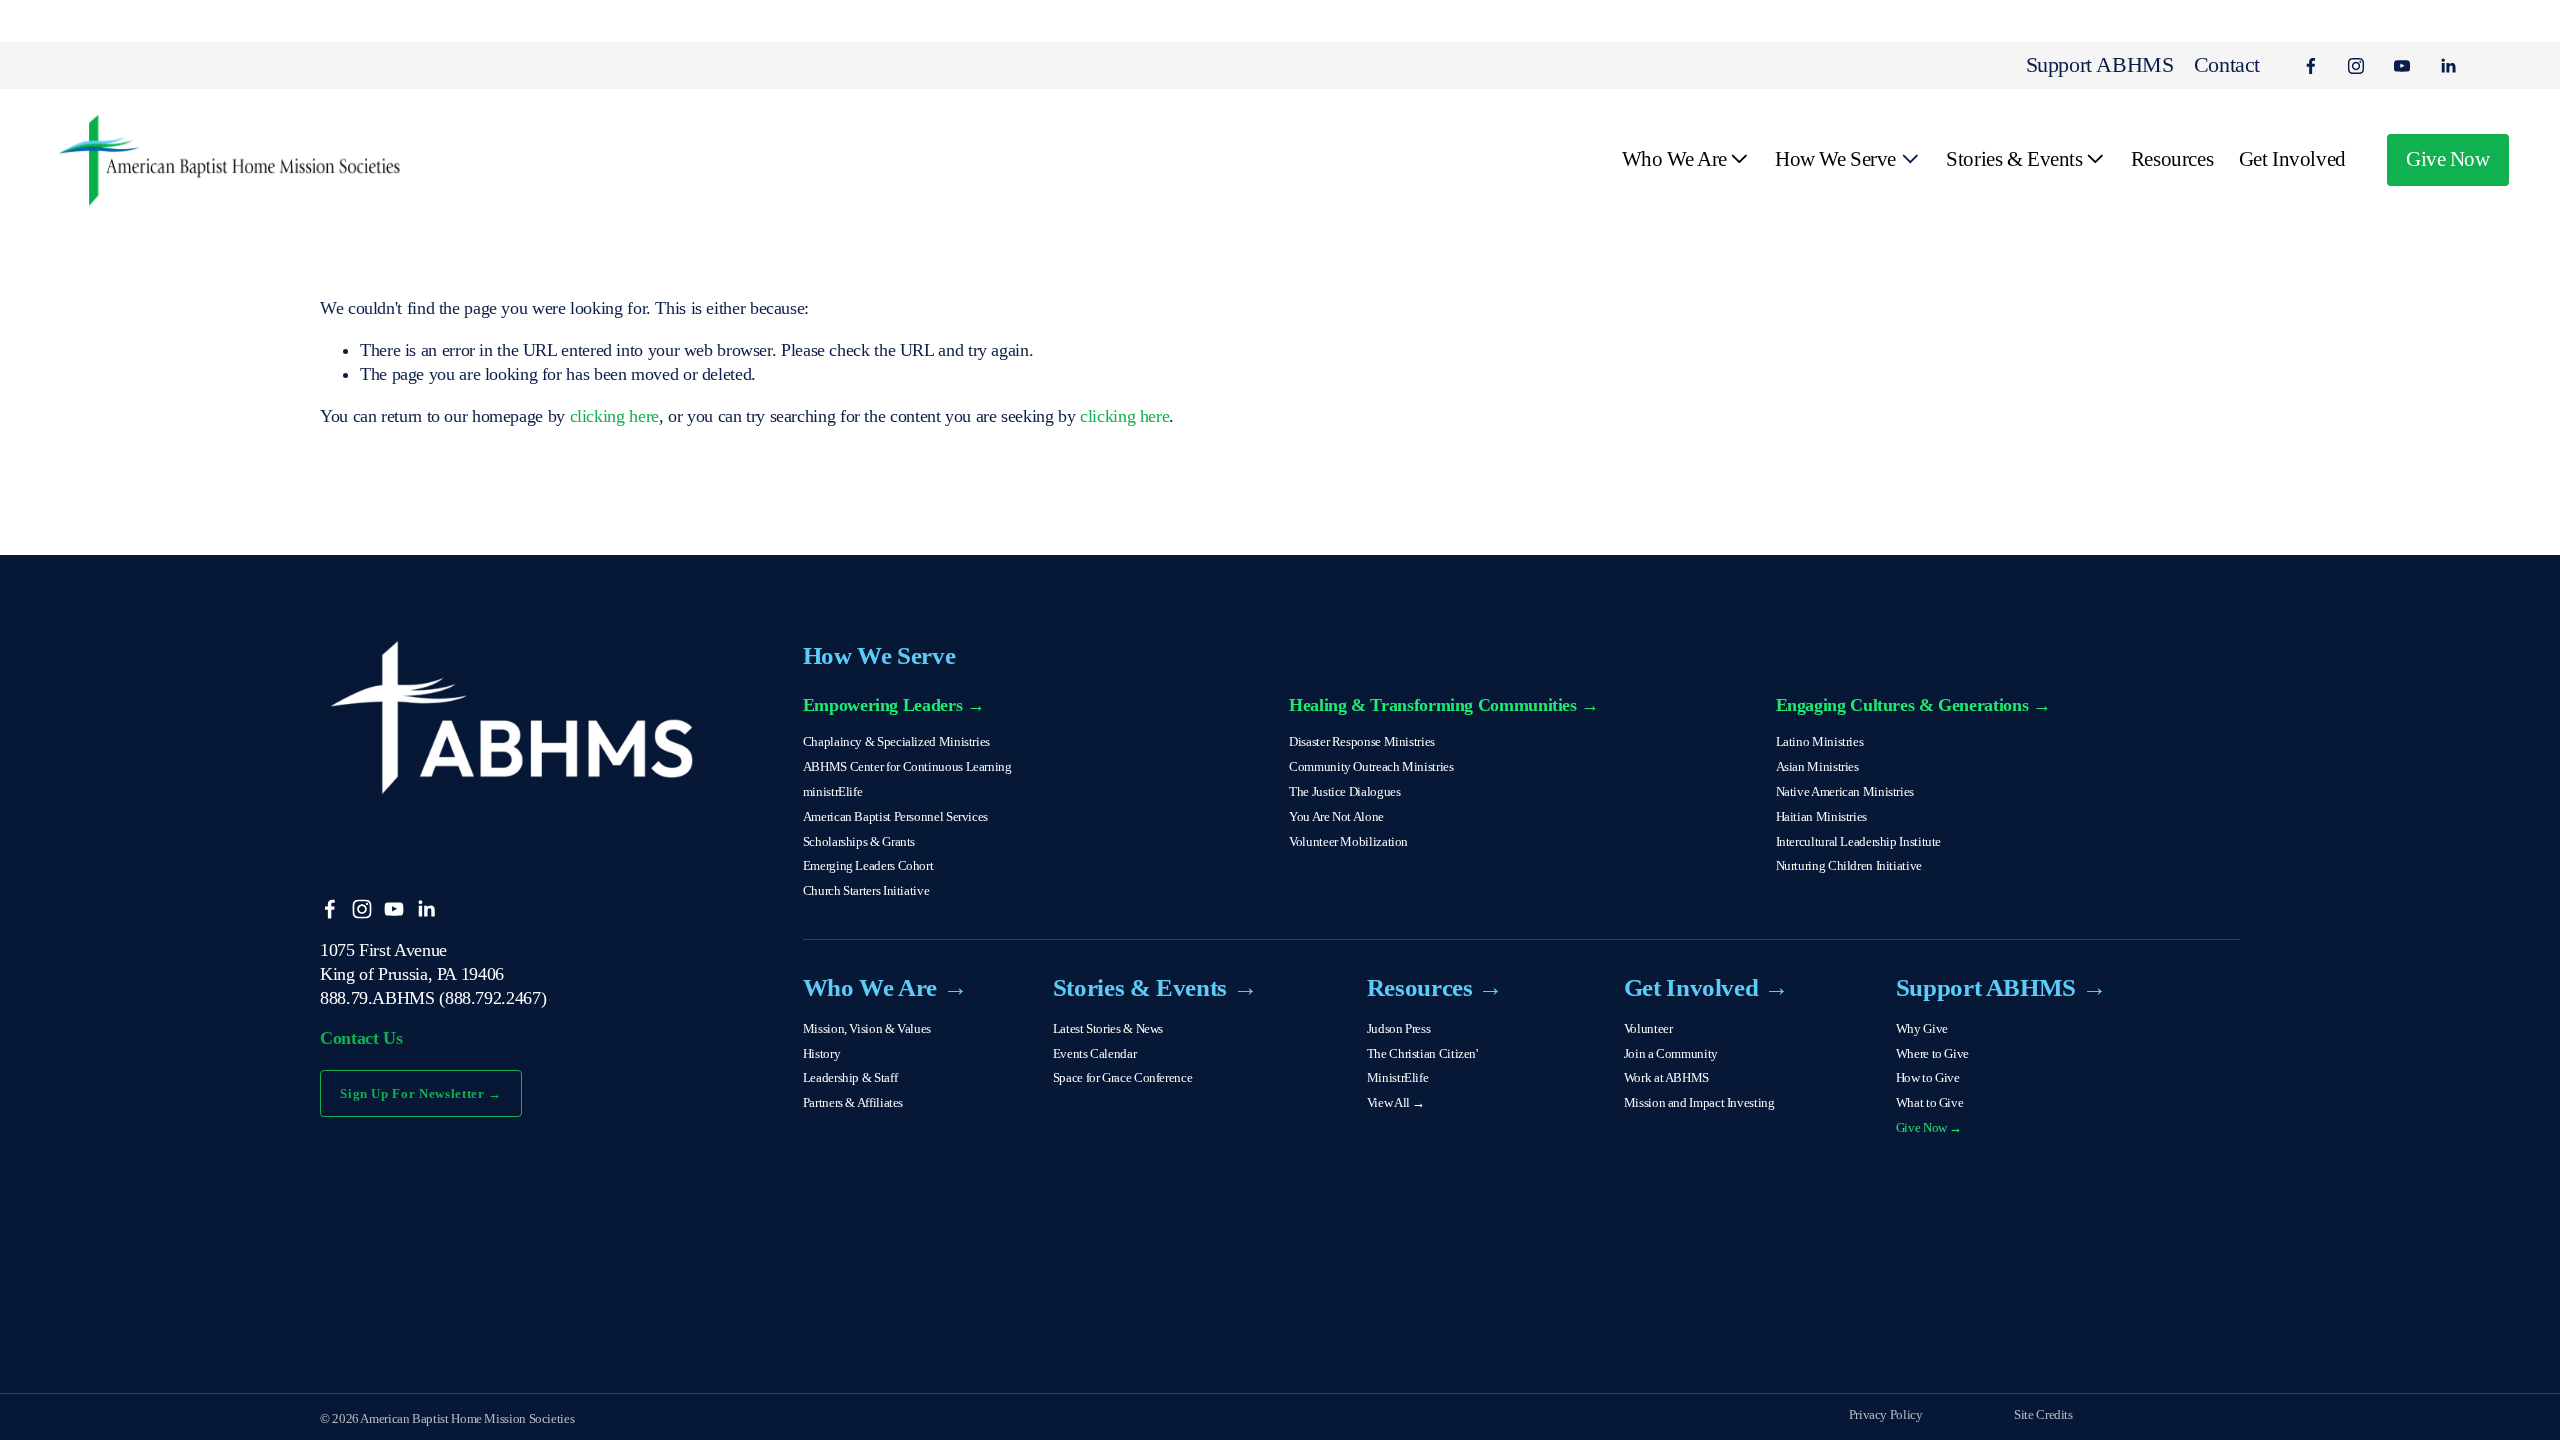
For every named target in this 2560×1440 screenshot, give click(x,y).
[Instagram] (2356, 66)
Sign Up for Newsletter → (421, 1093)
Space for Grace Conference (1122, 1077)
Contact (2227, 64)
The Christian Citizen (1421, 1053)
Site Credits (2043, 1414)
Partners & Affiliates (853, 1102)
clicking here (614, 416)
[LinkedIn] (2448, 66)
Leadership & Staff (850, 1077)
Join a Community (1671, 1053)
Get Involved (2292, 159)
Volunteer (1648, 1028)
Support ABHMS (2100, 64)
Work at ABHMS (1666, 1077)
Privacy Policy (1886, 1414)
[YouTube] (2402, 66)
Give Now (2448, 159)
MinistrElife (1398, 1077)
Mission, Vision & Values (867, 1028)
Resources (2172, 159)
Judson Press (1399, 1028)
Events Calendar (1095, 1053)
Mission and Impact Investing (1699, 1102)
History (821, 1053)
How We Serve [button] (1835, 159)
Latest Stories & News (1108, 1028)
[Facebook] (2311, 66)
